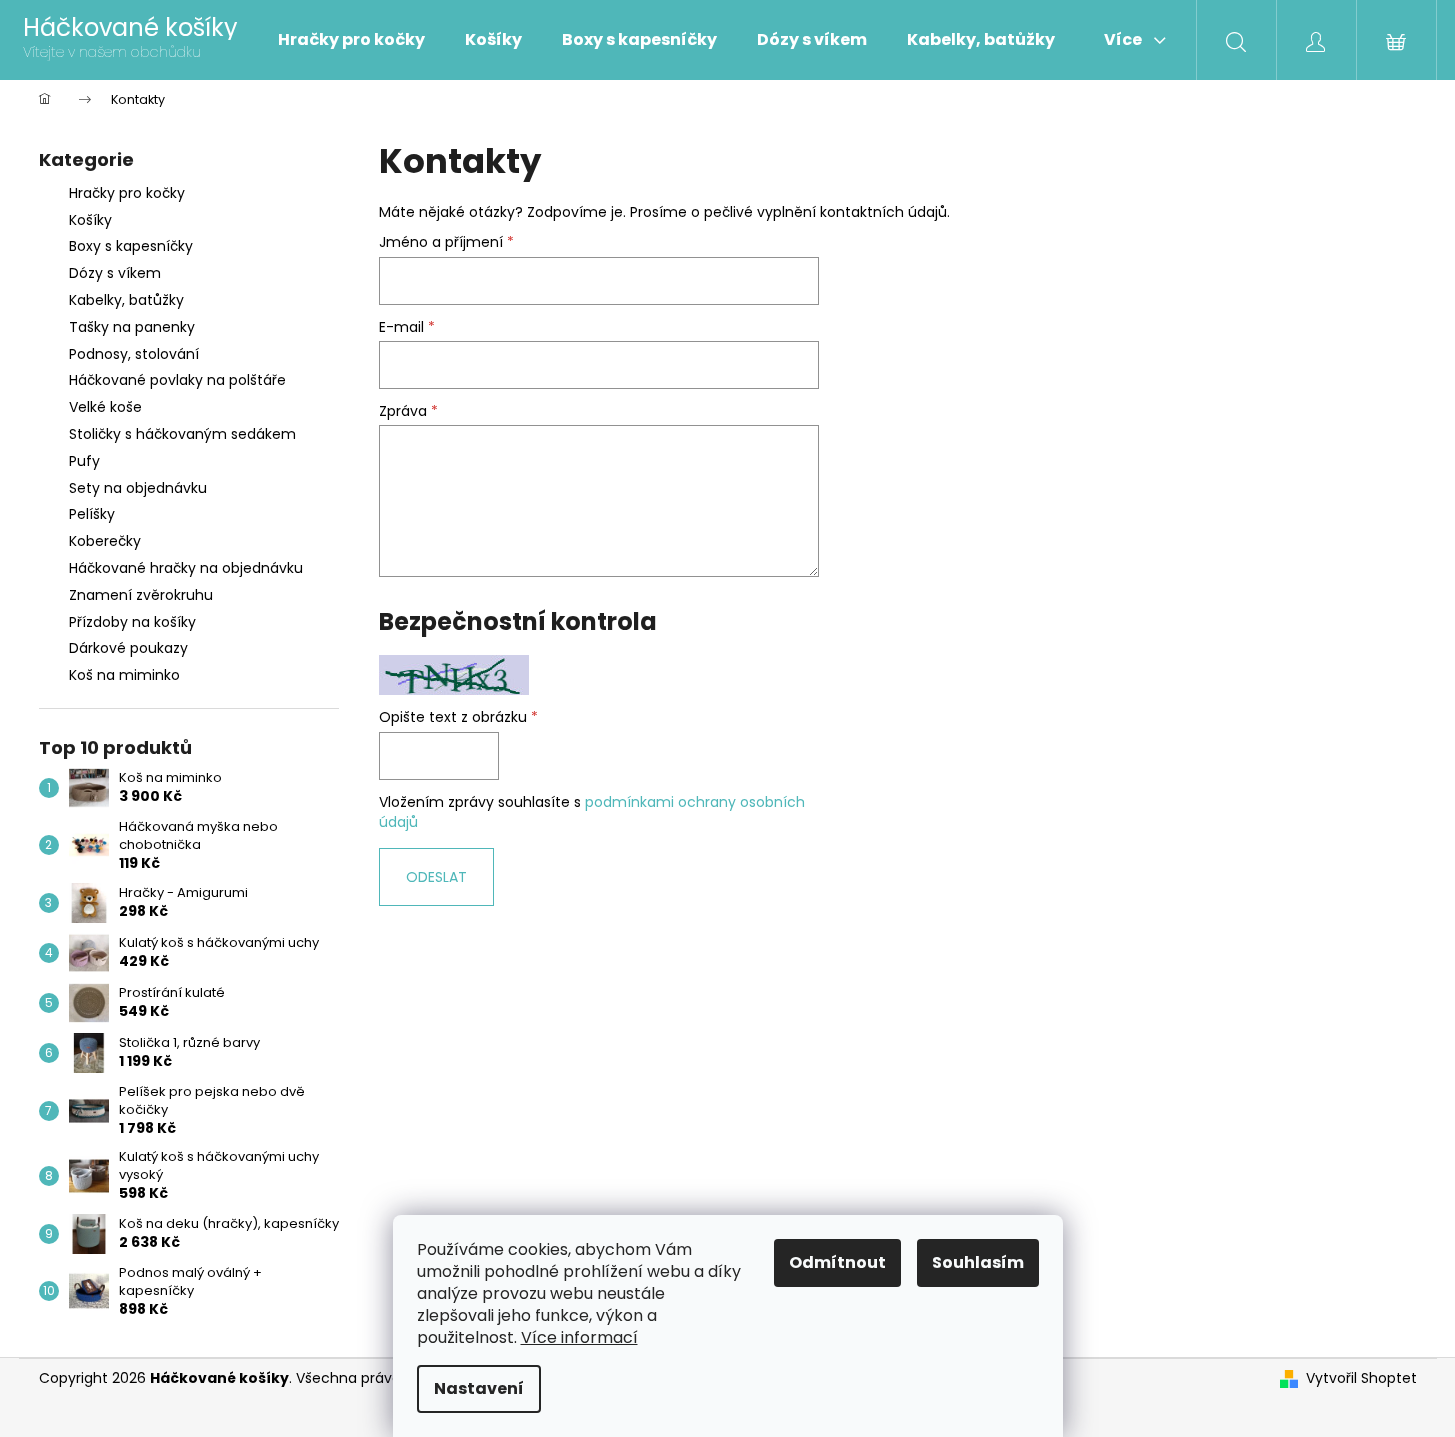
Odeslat (436, 877)
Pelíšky (92, 514)
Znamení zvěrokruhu (141, 595)
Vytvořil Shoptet (1361, 1378)
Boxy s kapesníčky (131, 246)
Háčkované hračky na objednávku (186, 568)
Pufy (84, 461)
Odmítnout (837, 1262)
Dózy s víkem (115, 273)
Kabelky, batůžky (126, 300)
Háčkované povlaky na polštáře (177, 380)
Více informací (579, 1337)
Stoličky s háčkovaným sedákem (182, 434)
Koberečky (105, 541)
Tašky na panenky (132, 327)
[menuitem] (351, 40)
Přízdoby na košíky (132, 622)
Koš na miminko (124, 675)
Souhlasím (978, 1262)
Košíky (90, 220)
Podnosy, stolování (134, 354)
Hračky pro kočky (127, 193)
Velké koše (105, 407)
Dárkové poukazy (128, 648)
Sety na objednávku (138, 488)
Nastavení (479, 1388)
